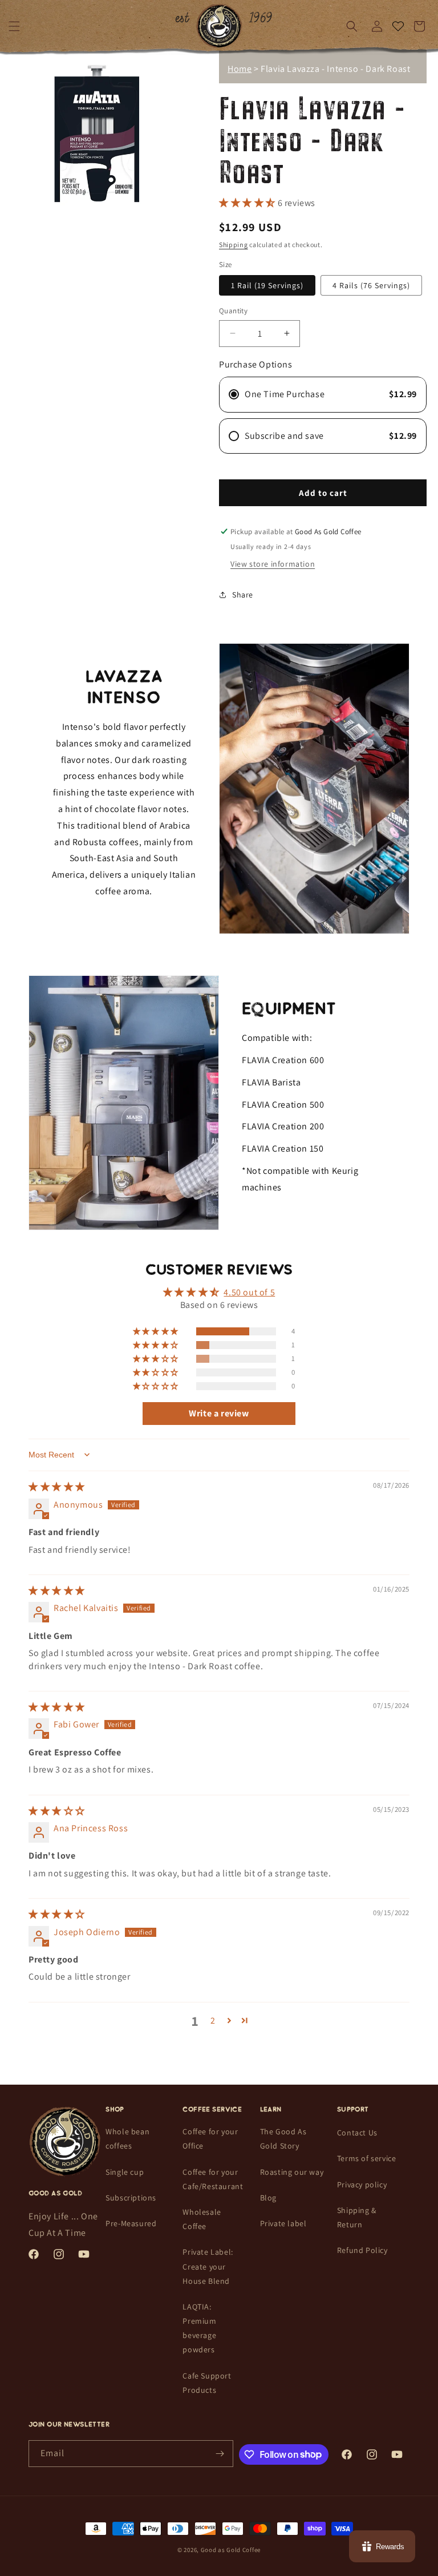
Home (240, 69)
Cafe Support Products (207, 2383)
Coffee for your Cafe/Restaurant (213, 2179)
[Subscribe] (220, 2454)
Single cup (125, 2172)
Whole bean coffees (127, 2139)
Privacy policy (362, 2185)
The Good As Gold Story (283, 2139)
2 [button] (213, 2020)
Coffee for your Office (210, 2139)
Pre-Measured (131, 2223)
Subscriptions (131, 2198)
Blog (268, 2198)
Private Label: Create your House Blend (208, 2266)
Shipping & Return (357, 2217)
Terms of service (367, 2158)
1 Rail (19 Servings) (267, 285)
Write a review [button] (219, 1413)
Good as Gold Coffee (231, 2550)
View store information (273, 564)
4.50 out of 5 (249, 1292)
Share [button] (243, 595)
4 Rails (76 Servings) (371, 285)
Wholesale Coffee (202, 2219)
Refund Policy (362, 2250)
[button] (14, 26)
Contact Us (357, 2133)
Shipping (234, 245)
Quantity (233, 311)
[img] (57, 1487)
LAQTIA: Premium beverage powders (199, 2328)
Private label (283, 2223)
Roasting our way (292, 2172)
